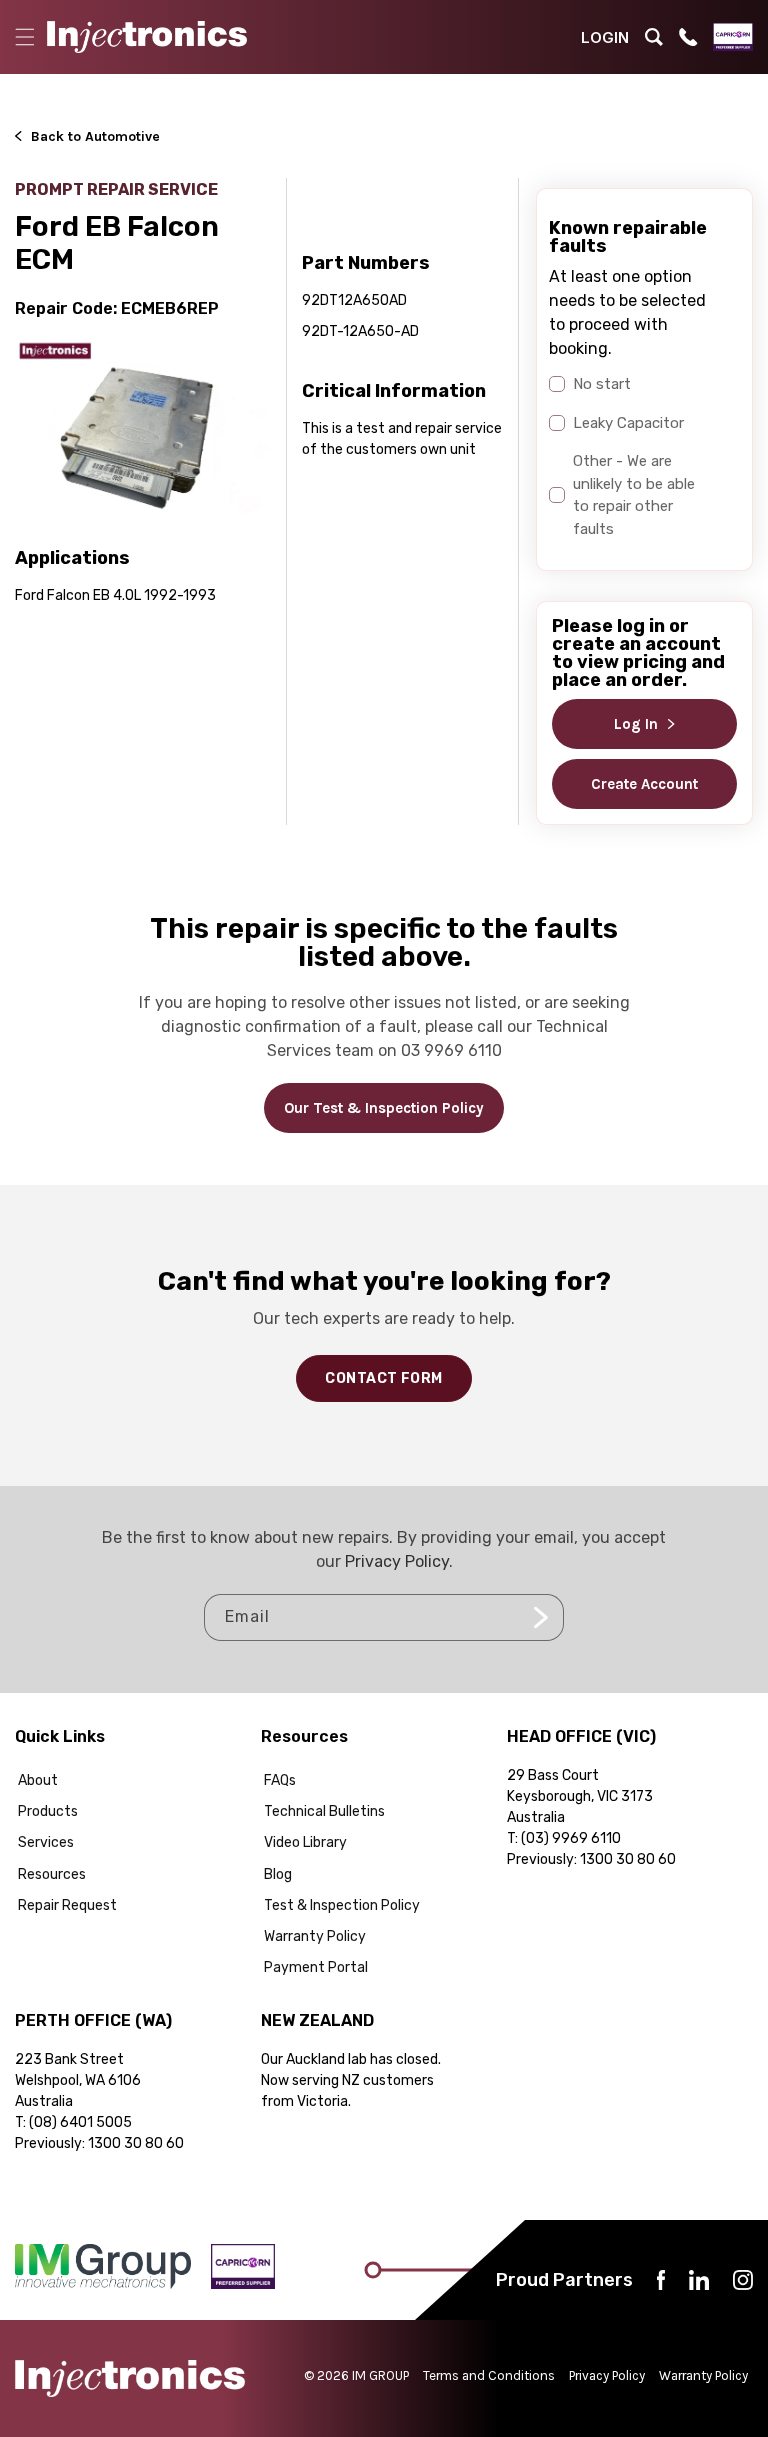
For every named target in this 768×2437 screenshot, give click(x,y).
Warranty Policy (315, 1936)
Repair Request (67, 1905)
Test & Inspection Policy (342, 1905)
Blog (278, 1874)
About (38, 1780)
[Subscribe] (541, 1617)
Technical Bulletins (324, 1811)
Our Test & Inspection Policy (384, 1108)
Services (46, 1842)
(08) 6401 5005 (80, 2122)
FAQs (280, 1780)
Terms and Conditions (489, 2375)
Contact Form (383, 1378)
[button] (25, 37)
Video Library (305, 1842)
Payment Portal (316, 1967)
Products (48, 1811)
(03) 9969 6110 (571, 1838)
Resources (52, 1874)
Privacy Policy (397, 1561)
